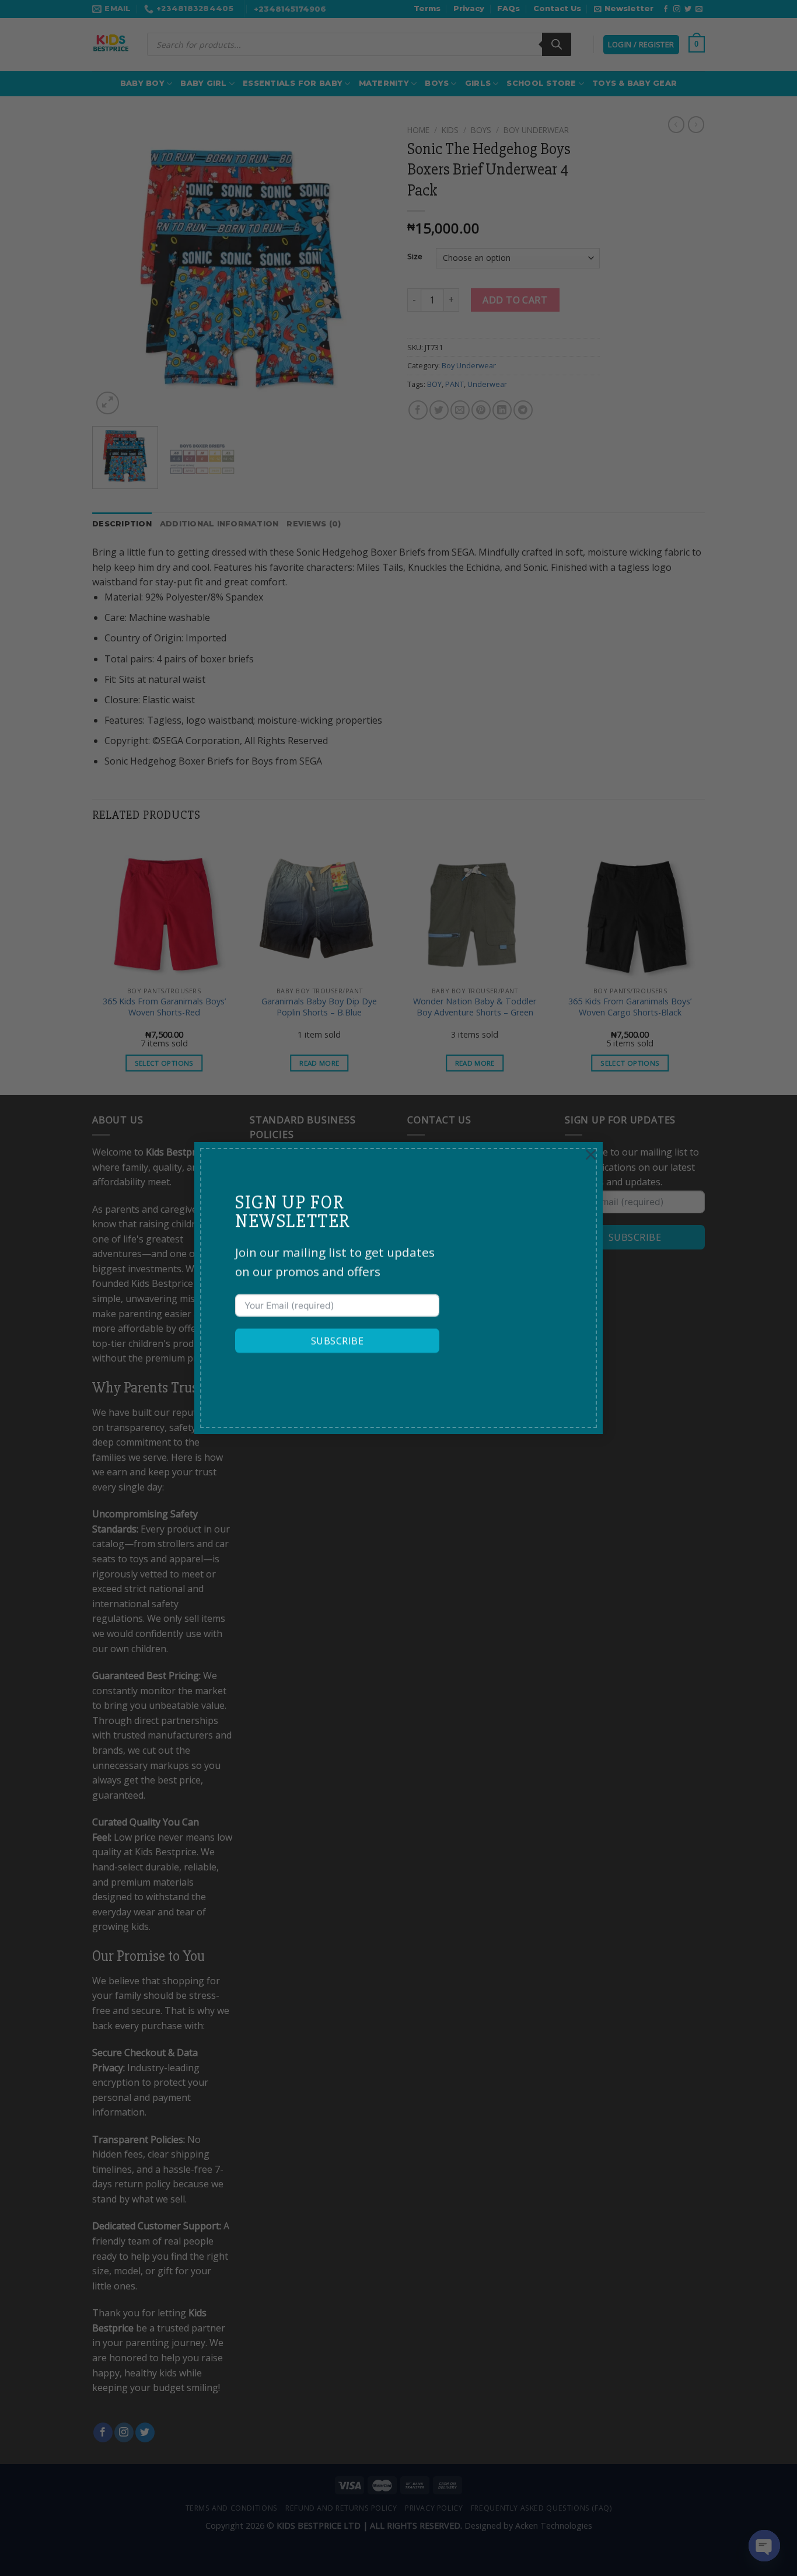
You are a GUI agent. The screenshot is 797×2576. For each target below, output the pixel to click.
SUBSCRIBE (337, 1341)
